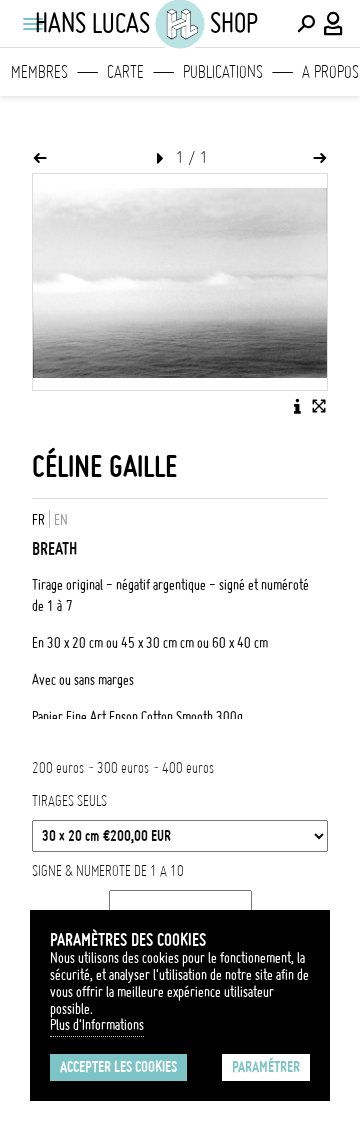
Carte (125, 72)
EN (61, 520)
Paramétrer (266, 1067)
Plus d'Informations (97, 1025)
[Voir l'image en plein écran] (319, 406)
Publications (223, 72)
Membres (39, 72)
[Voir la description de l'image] (297, 406)
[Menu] (32, 24)
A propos (330, 72)
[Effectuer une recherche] (306, 24)
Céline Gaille (104, 466)
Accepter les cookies (118, 1067)
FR (38, 520)
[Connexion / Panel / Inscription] (334, 24)
